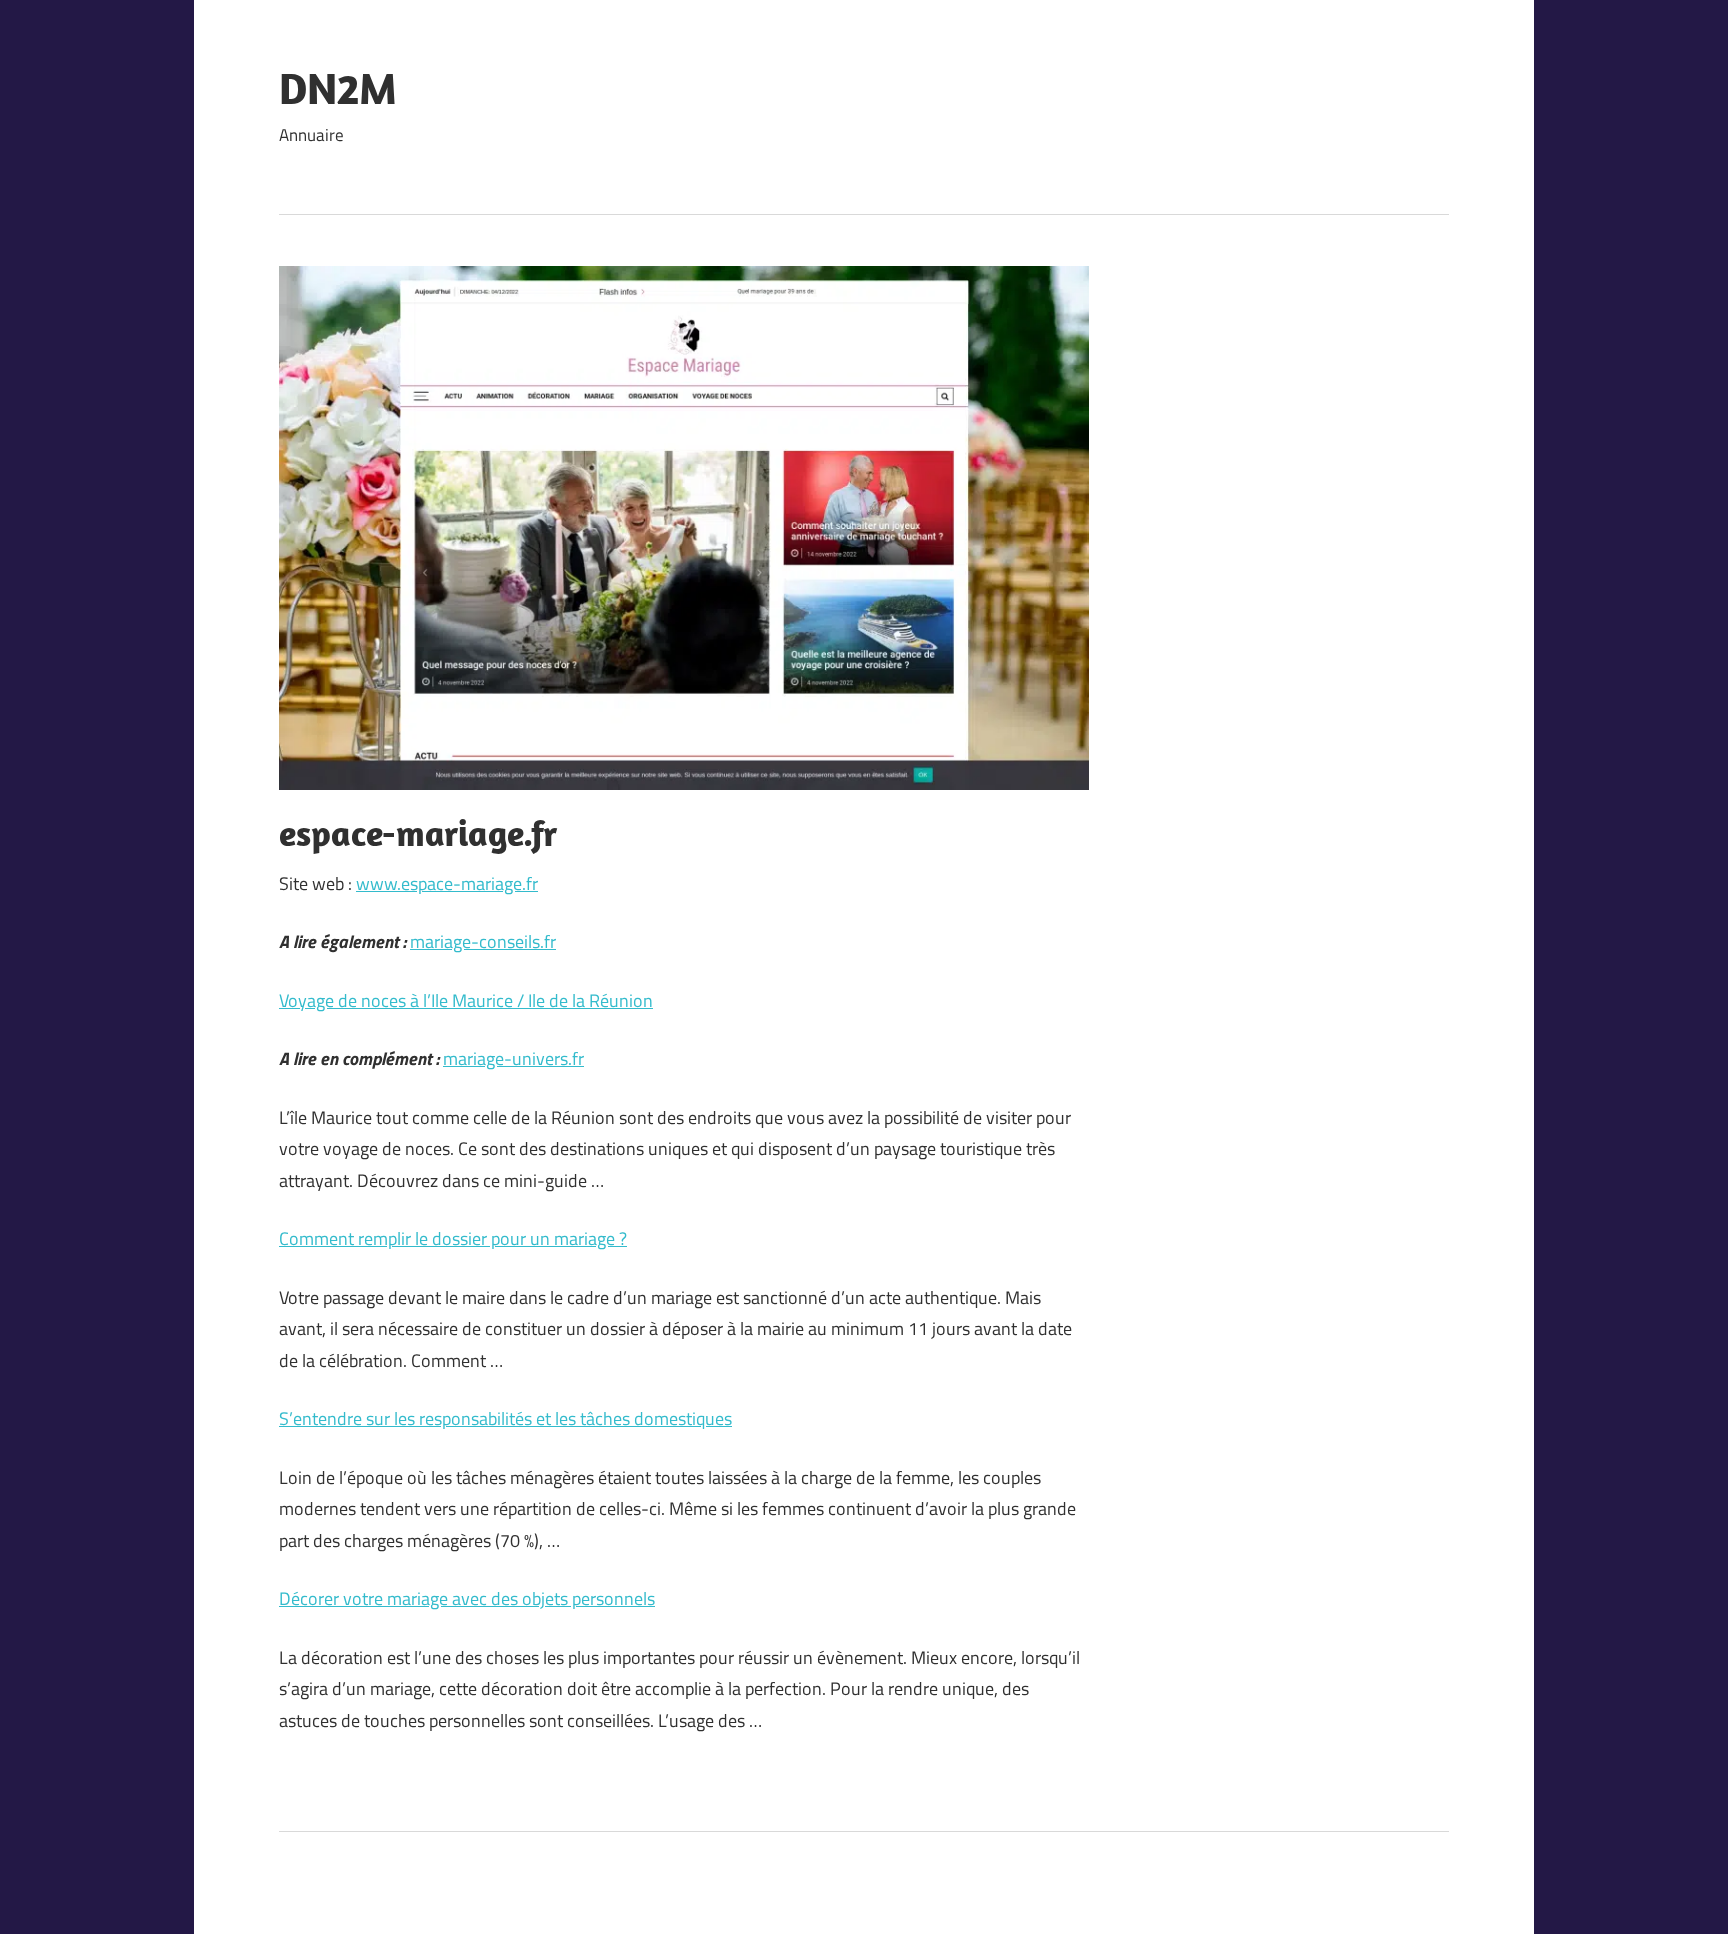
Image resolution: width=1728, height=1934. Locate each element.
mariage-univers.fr (513, 1058)
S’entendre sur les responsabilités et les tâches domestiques (505, 1418)
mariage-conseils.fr (483, 941)
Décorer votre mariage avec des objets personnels (467, 1598)
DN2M (338, 88)
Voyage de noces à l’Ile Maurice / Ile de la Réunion (466, 1000)
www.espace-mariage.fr (447, 883)
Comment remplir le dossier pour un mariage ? (453, 1238)
